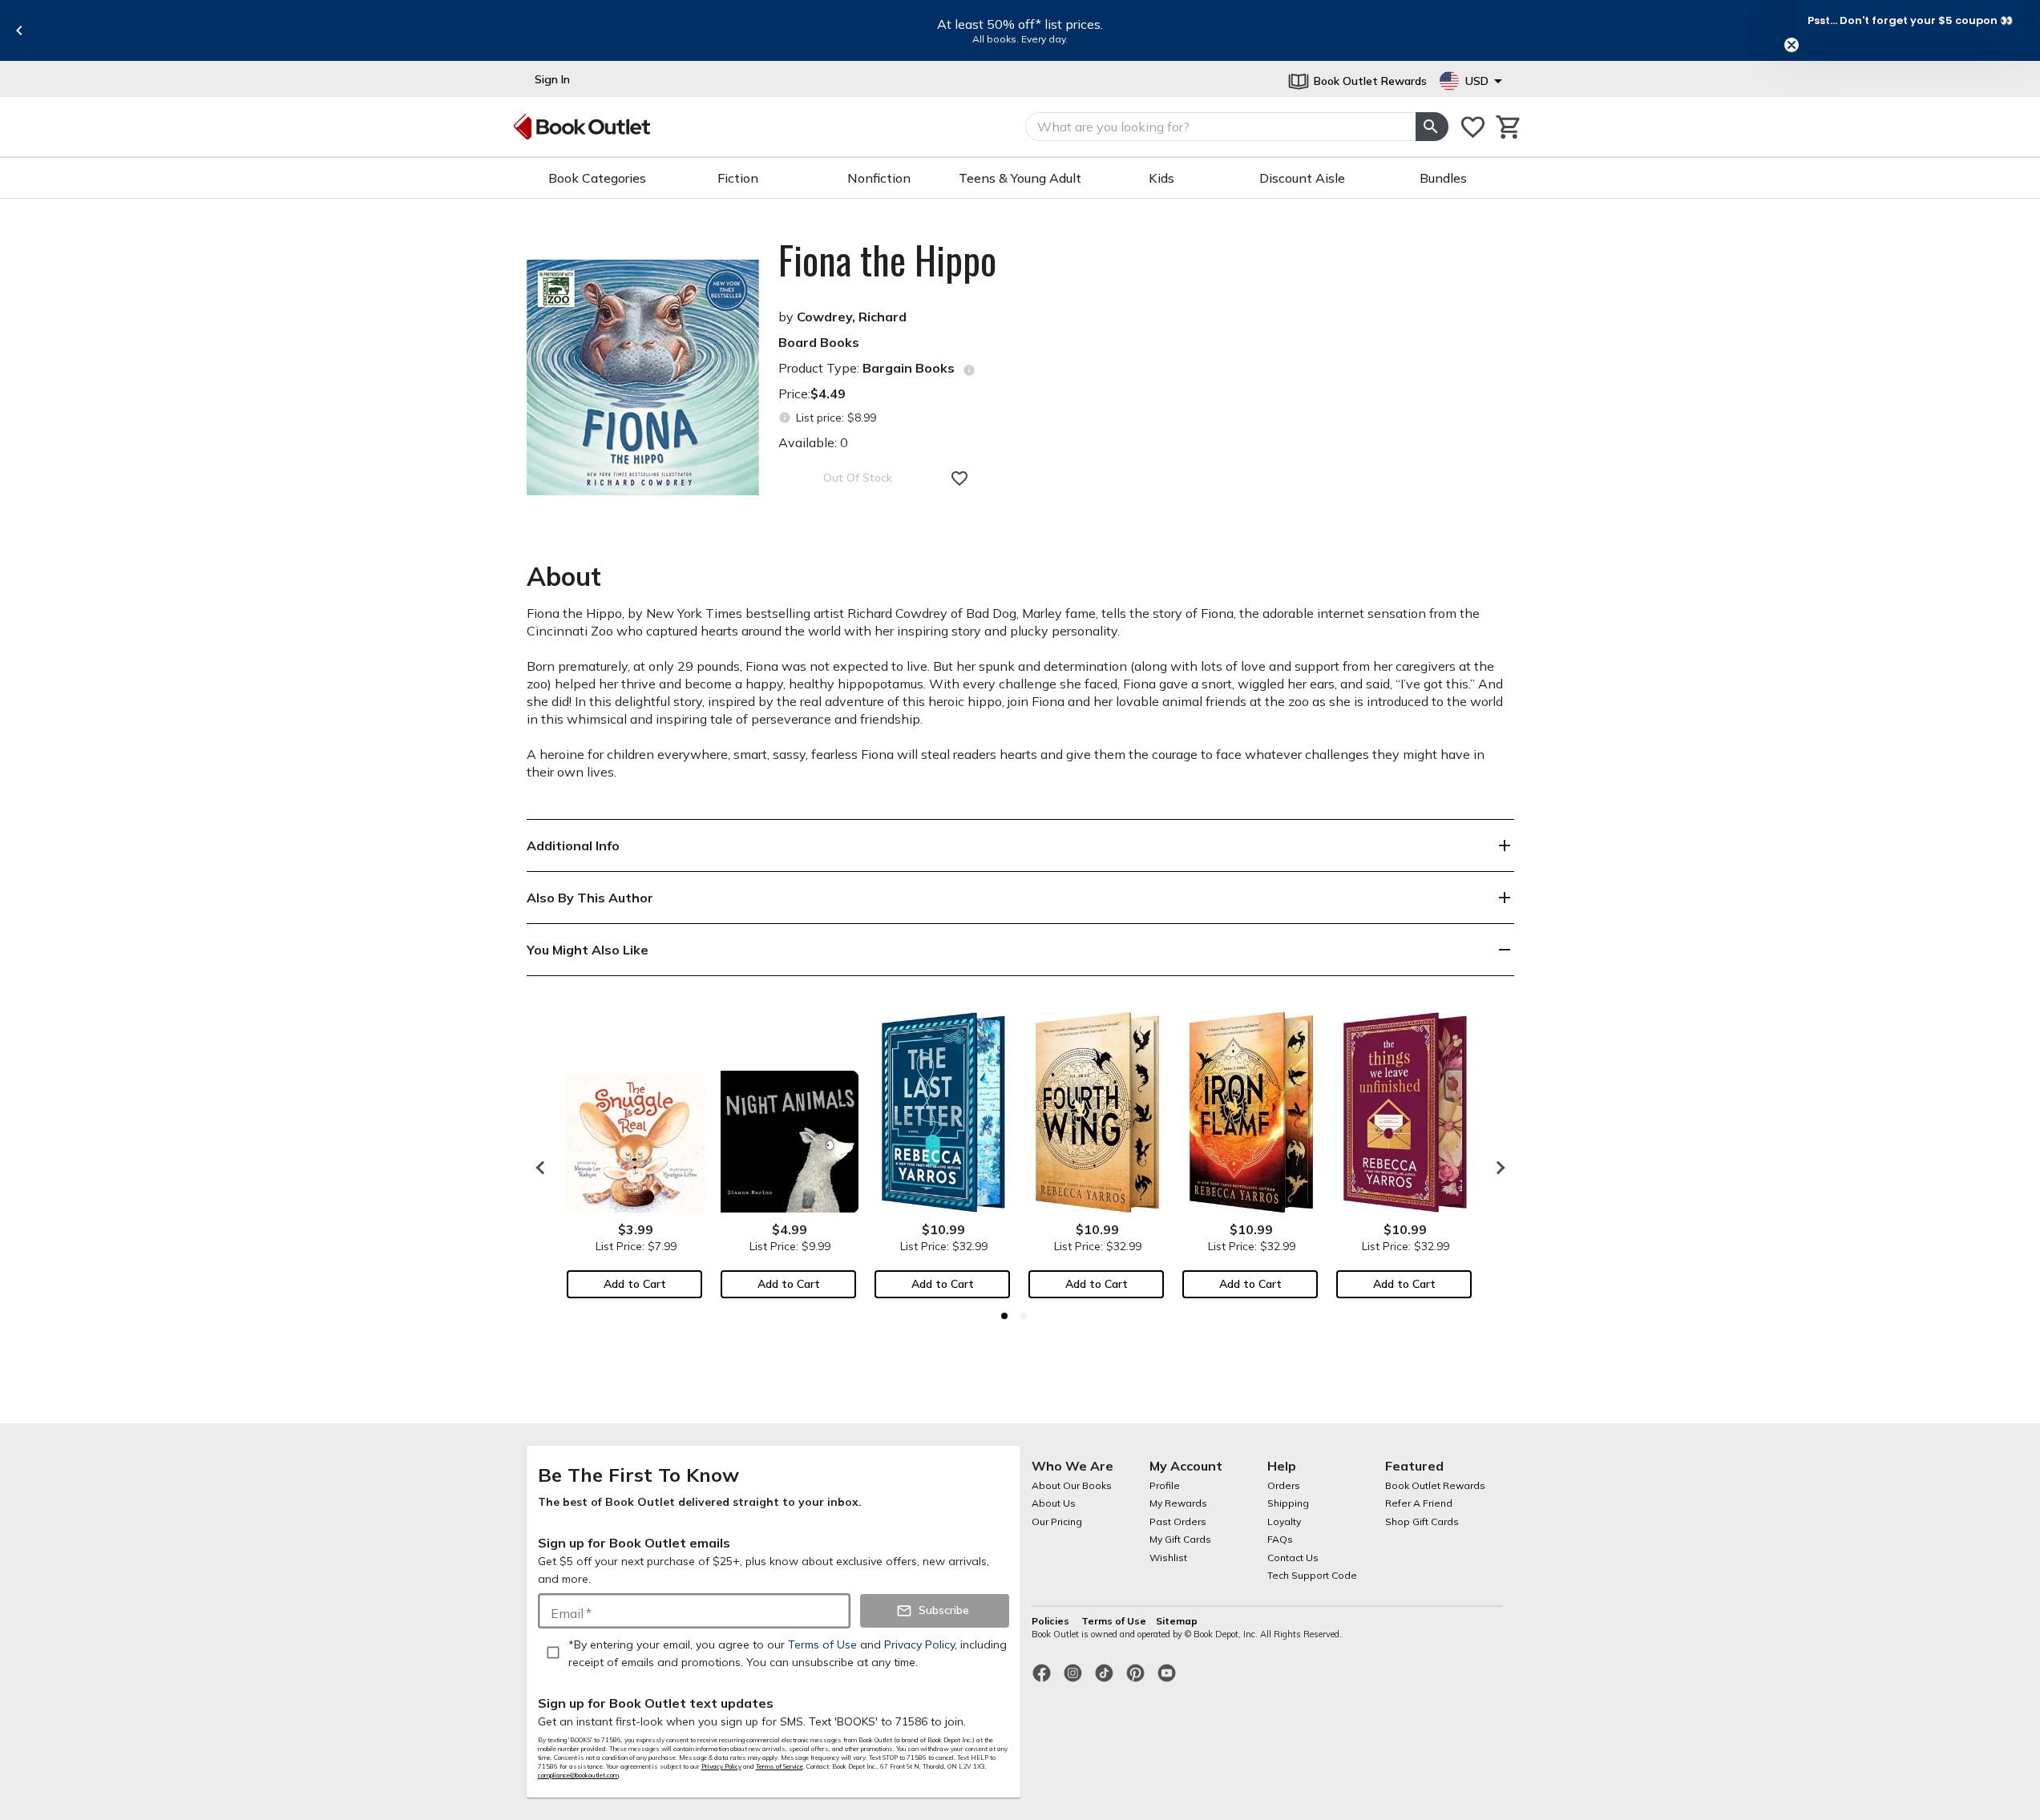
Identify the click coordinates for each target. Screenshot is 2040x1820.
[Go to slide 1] (1004, 1316)
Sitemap (1177, 1621)
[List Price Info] (785, 418)
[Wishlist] (1473, 127)
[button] (1910, 20)
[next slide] (1497, 1168)
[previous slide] (19, 30)
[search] (1432, 127)
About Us (1054, 1503)
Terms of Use (1114, 1621)
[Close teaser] (1792, 45)
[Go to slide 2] (1024, 1316)
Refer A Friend (1419, 1503)
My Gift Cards (1180, 1539)
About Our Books (1072, 1485)
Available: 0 (813, 442)
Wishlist (1168, 1558)
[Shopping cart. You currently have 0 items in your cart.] (1509, 127)
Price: (812, 393)
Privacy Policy (721, 1766)
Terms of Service (780, 1766)
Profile (1165, 1485)
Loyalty (1284, 1521)
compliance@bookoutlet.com (578, 1775)
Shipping (1288, 1503)
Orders (1284, 1485)
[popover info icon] (969, 370)
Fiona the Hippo (887, 260)
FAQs (1280, 1539)
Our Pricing (1057, 1521)
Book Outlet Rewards (1435, 1485)
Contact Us (1293, 1558)
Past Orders (1178, 1521)
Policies (1052, 1621)
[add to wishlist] (959, 478)
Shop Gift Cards (1422, 1521)
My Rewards (1178, 1503)
